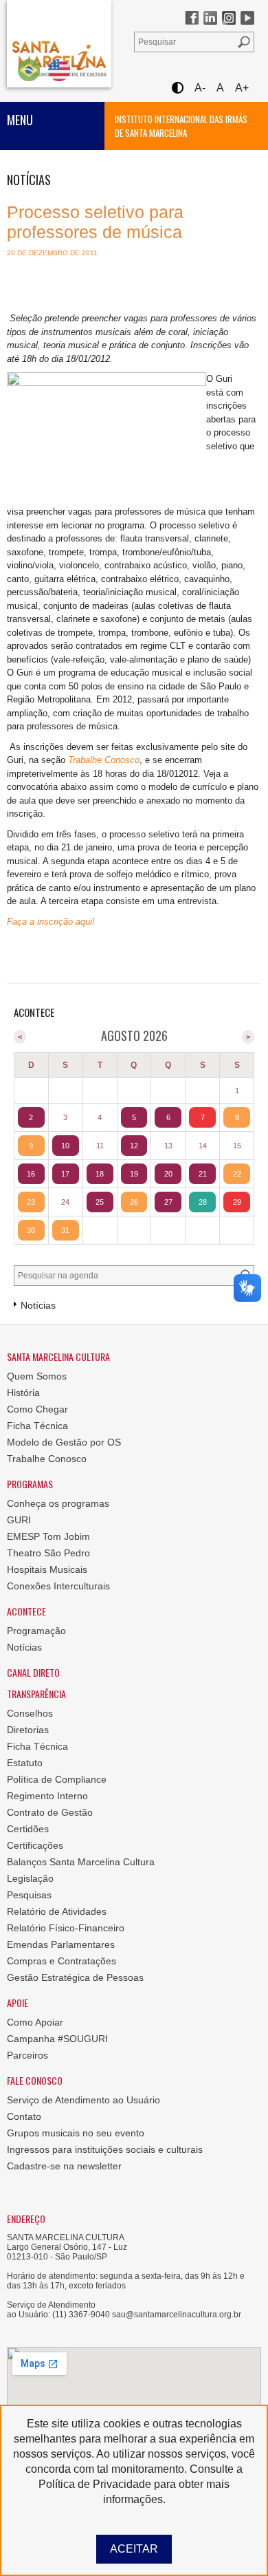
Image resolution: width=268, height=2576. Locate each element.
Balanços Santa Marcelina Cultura (81, 1862)
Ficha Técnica (37, 1426)
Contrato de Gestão (50, 1812)
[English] (59, 70)
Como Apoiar (35, 2022)
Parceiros (27, 2055)
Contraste (177, 88)
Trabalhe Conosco (104, 760)
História (23, 1393)
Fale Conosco (35, 2080)
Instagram (229, 18)
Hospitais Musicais (47, 1569)
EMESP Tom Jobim (48, 1536)
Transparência (36, 1694)
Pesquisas (29, 1895)
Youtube (247, 18)
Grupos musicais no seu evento (76, 2133)
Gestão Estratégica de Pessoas (75, 1977)
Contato (24, 2116)
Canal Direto (33, 1672)
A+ (242, 88)
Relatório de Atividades (57, 1911)
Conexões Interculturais (58, 1586)
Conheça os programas (58, 1503)
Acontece (26, 1611)
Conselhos (30, 1713)
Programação (36, 1631)
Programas (30, 1484)
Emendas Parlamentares (61, 1944)
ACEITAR (134, 2549)
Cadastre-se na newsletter (64, 2166)
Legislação (30, 1878)
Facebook (192, 18)
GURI (19, 1520)
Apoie (18, 2003)
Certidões (28, 1829)
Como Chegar (37, 1409)
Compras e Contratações (62, 1961)
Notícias (24, 1647)
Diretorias (28, 1730)
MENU (20, 120)
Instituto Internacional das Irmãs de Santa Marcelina (181, 126)
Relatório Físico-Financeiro (66, 1928)
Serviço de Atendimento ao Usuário (83, 2100)
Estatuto (25, 1763)
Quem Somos (37, 1376)
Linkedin (210, 18)
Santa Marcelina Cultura (59, 44)
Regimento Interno (47, 1796)
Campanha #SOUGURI (57, 2039)
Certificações (35, 1845)
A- (200, 88)
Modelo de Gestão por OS (64, 1442)
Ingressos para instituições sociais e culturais (105, 2149)
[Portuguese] (29, 70)
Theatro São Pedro (48, 1553)
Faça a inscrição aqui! (51, 922)
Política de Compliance (57, 1779)
